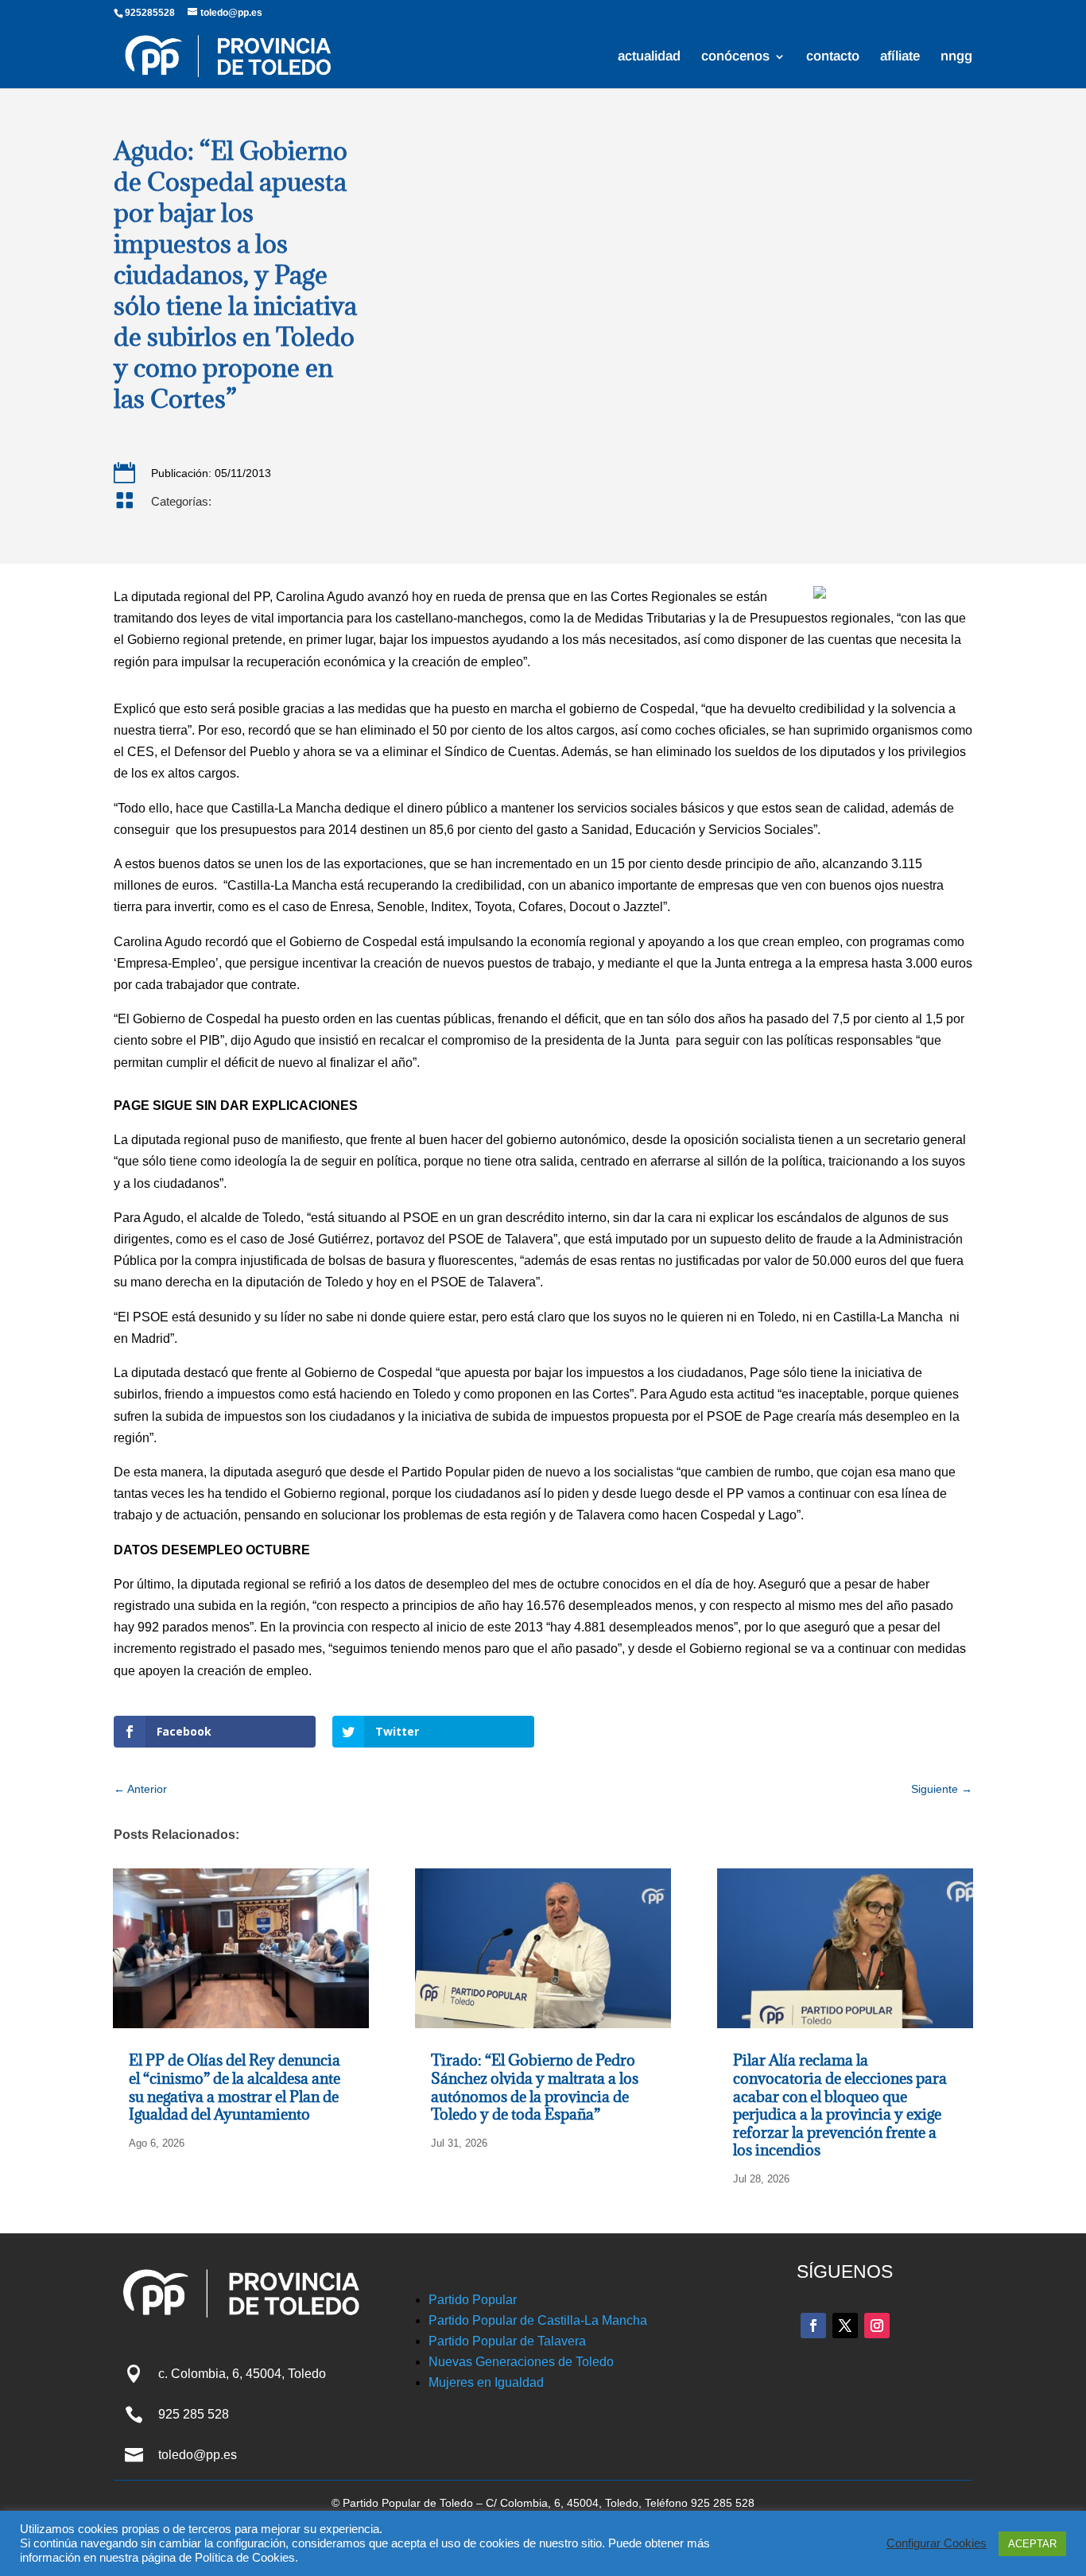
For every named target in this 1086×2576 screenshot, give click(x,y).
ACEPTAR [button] (1032, 2544)
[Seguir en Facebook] (813, 2326)
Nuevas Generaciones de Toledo (521, 2362)
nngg (956, 57)
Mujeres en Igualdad (486, 2382)
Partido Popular (473, 2300)
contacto (833, 57)
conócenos (735, 57)
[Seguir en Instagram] (877, 2326)
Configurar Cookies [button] (937, 2543)
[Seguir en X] (845, 2326)
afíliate (900, 57)
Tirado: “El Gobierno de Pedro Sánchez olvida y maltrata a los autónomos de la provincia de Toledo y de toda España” (535, 2087)
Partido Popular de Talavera (507, 2341)
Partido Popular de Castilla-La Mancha (538, 2320)
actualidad (649, 57)
